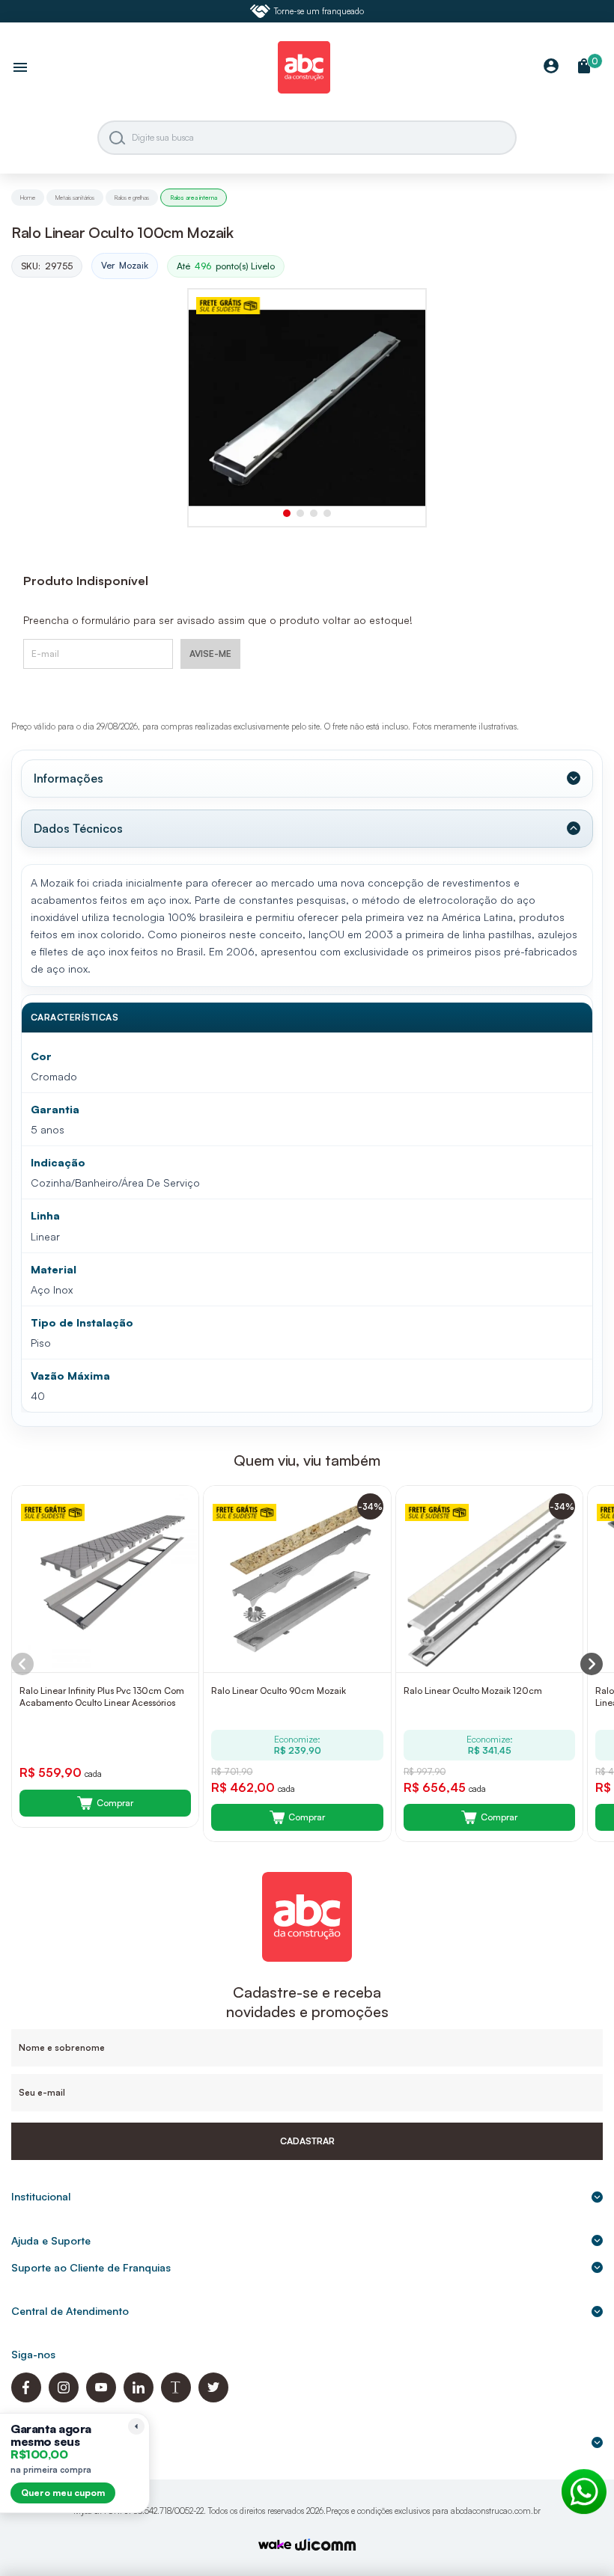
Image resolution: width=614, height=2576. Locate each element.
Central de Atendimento (70, 2311)
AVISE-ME (210, 654)
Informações (69, 778)
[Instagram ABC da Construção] (64, 2398)
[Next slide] (592, 1664)
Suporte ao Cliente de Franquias (91, 2267)
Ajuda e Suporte (51, 2240)
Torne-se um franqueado (319, 11)
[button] (287, 513)
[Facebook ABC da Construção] (26, 2398)
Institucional (41, 2196)
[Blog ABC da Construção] (176, 2398)
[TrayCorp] (275, 2546)
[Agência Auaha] (326, 2546)
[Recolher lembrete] (136, 2426)
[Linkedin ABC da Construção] (139, 2398)
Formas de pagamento (67, 2442)
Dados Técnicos (78, 828)
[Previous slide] (22, 1664)
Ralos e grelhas (132, 198)
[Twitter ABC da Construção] (213, 2398)
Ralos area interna (194, 198)
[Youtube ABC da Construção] (101, 2398)
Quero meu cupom (63, 2493)
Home (28, 198)
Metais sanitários (75, 198)
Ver (125, 265)
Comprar (115, 1803)
